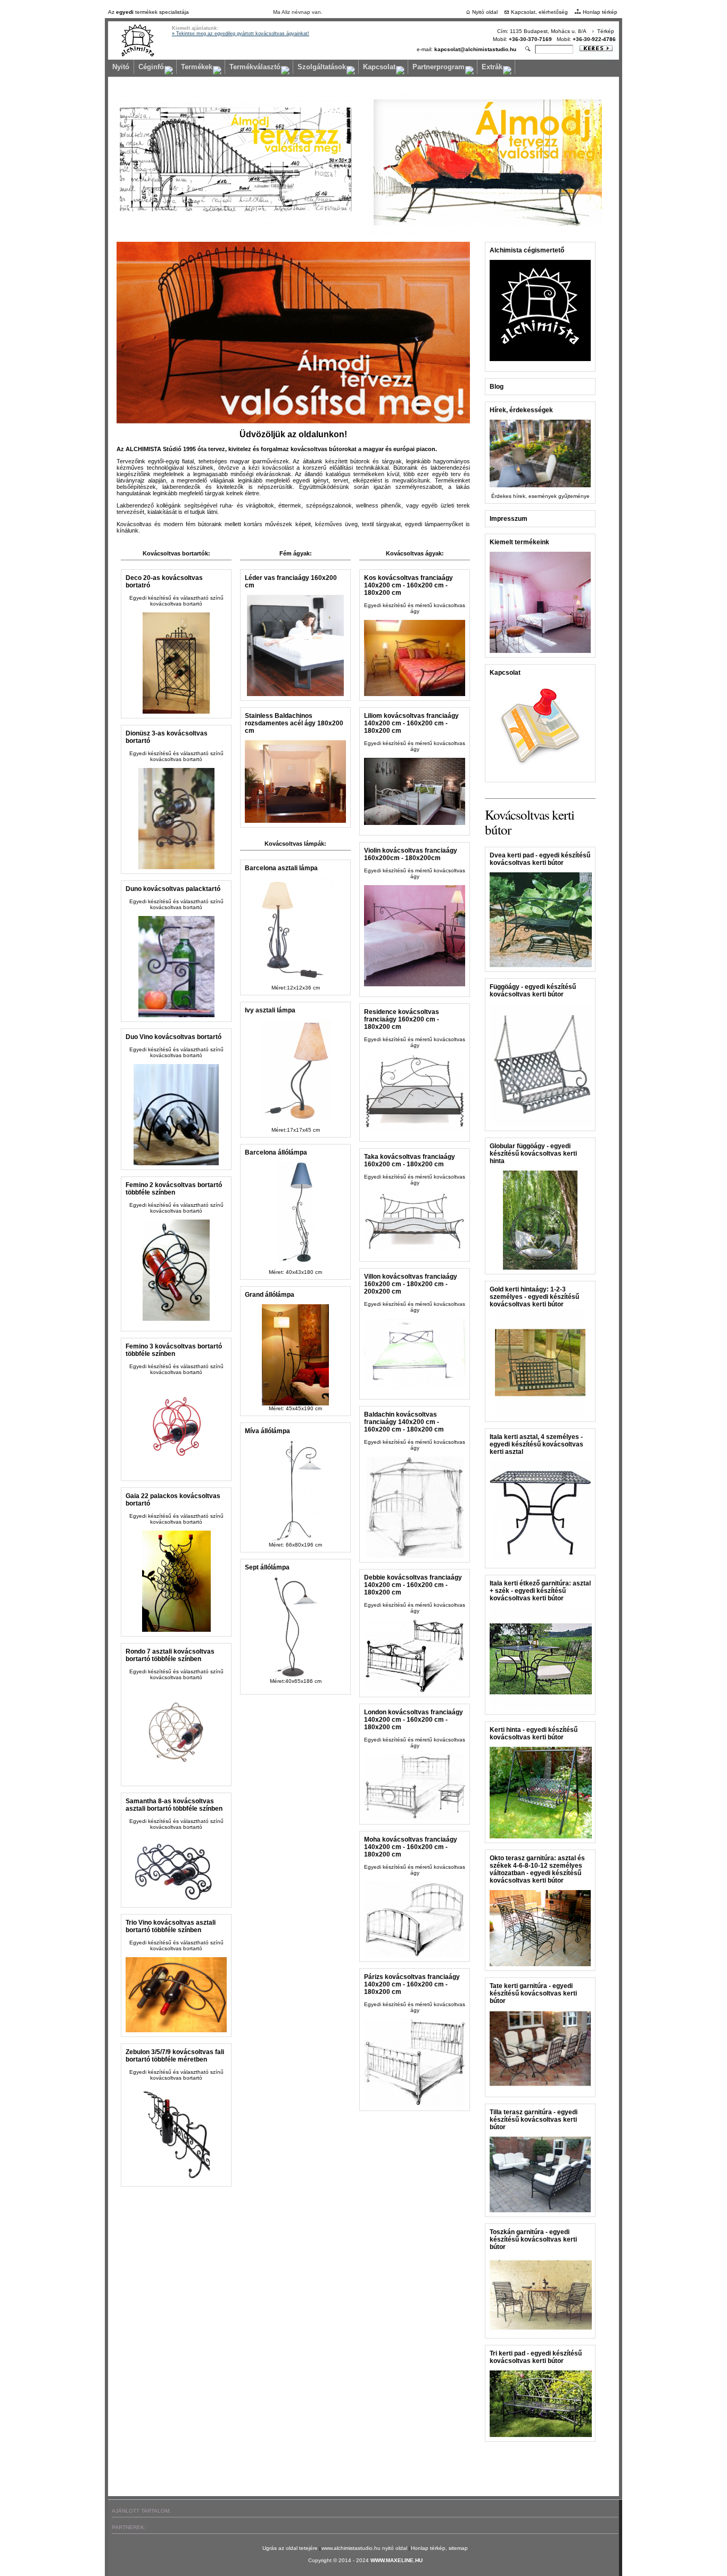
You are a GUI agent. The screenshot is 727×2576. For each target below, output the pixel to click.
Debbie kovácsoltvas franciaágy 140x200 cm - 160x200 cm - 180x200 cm (413, 1585)
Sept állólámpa (267, 1567)
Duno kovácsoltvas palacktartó (173, 889)
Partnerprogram (439, 67)
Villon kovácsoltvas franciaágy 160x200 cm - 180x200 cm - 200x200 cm (411, 1284)
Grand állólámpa (270, 1295)
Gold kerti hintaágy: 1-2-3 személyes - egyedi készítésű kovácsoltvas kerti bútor (534, 1297)
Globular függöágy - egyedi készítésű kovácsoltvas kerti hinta (533, 1154)
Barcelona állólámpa (276, 1152)
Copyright (320, 2560)
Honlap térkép (600, 12)
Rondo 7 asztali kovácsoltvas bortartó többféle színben (170, 1655)
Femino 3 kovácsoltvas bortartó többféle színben (174, 1350)
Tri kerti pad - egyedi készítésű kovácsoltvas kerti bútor (536, 2357)
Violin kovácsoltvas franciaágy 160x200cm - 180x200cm (411, 854)
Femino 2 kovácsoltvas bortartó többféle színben (174, 1189)
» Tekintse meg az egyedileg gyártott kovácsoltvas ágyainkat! (241, 34)
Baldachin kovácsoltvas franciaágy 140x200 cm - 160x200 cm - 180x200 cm (404, 1422)
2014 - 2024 (354, 2560)
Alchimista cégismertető (527, 250)
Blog (497, 387)
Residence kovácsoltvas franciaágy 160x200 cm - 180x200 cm (402, 1019)
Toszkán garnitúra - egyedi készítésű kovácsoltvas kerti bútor (533, 2239)
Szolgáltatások (322, 67)
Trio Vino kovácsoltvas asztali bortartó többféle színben (171, 1926)
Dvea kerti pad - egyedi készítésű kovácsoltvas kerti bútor (540, 859)
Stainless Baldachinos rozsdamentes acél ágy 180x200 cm (294, 723)
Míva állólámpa (267, 1431)
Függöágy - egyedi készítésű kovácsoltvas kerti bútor (533, 991)
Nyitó (121, 67)
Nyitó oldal (485, 12)
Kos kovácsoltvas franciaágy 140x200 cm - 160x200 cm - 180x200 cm (408, 585)
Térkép (606, 31)
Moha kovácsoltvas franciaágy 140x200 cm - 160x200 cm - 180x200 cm (411, 1847)
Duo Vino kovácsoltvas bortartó (174, 1037)
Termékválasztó (255, 67)
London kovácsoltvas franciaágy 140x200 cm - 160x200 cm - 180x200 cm (414, 1720)
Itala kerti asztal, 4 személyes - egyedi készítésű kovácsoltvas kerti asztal (536, 1444)
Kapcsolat (379, 67)
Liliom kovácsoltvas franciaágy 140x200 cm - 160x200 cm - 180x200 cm (411, 723)
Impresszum (509, 519)
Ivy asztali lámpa (270, 1010)
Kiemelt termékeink (519, 542)
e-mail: (466, 49)
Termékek (197, 67)
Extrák (492, 67)
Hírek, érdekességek (521, 410)
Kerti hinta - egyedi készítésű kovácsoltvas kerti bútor (534, 1733)
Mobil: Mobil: (554, 39)
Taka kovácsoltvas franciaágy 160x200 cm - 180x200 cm (410, 1160)
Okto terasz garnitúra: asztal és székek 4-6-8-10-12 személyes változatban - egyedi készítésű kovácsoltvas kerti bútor (537, 1869)
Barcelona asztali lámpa (281, 868)
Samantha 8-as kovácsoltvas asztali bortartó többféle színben (174, 1805)
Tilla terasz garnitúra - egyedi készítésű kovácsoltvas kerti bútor (534, 2120)
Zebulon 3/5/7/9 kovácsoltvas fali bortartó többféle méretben (175, 2056)
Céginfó (151, 67)
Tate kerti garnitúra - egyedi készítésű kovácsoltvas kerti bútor (533, 1993)
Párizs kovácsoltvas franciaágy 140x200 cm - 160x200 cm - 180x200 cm (412, 1984)
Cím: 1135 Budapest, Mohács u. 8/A (542, 31)
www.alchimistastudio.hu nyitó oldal (365, 2548)
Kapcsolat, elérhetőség (539, 12)
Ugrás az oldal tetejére (291, 2548)
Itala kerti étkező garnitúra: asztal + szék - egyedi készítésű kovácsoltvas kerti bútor (540, 1591)
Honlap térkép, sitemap (439, 2548)
